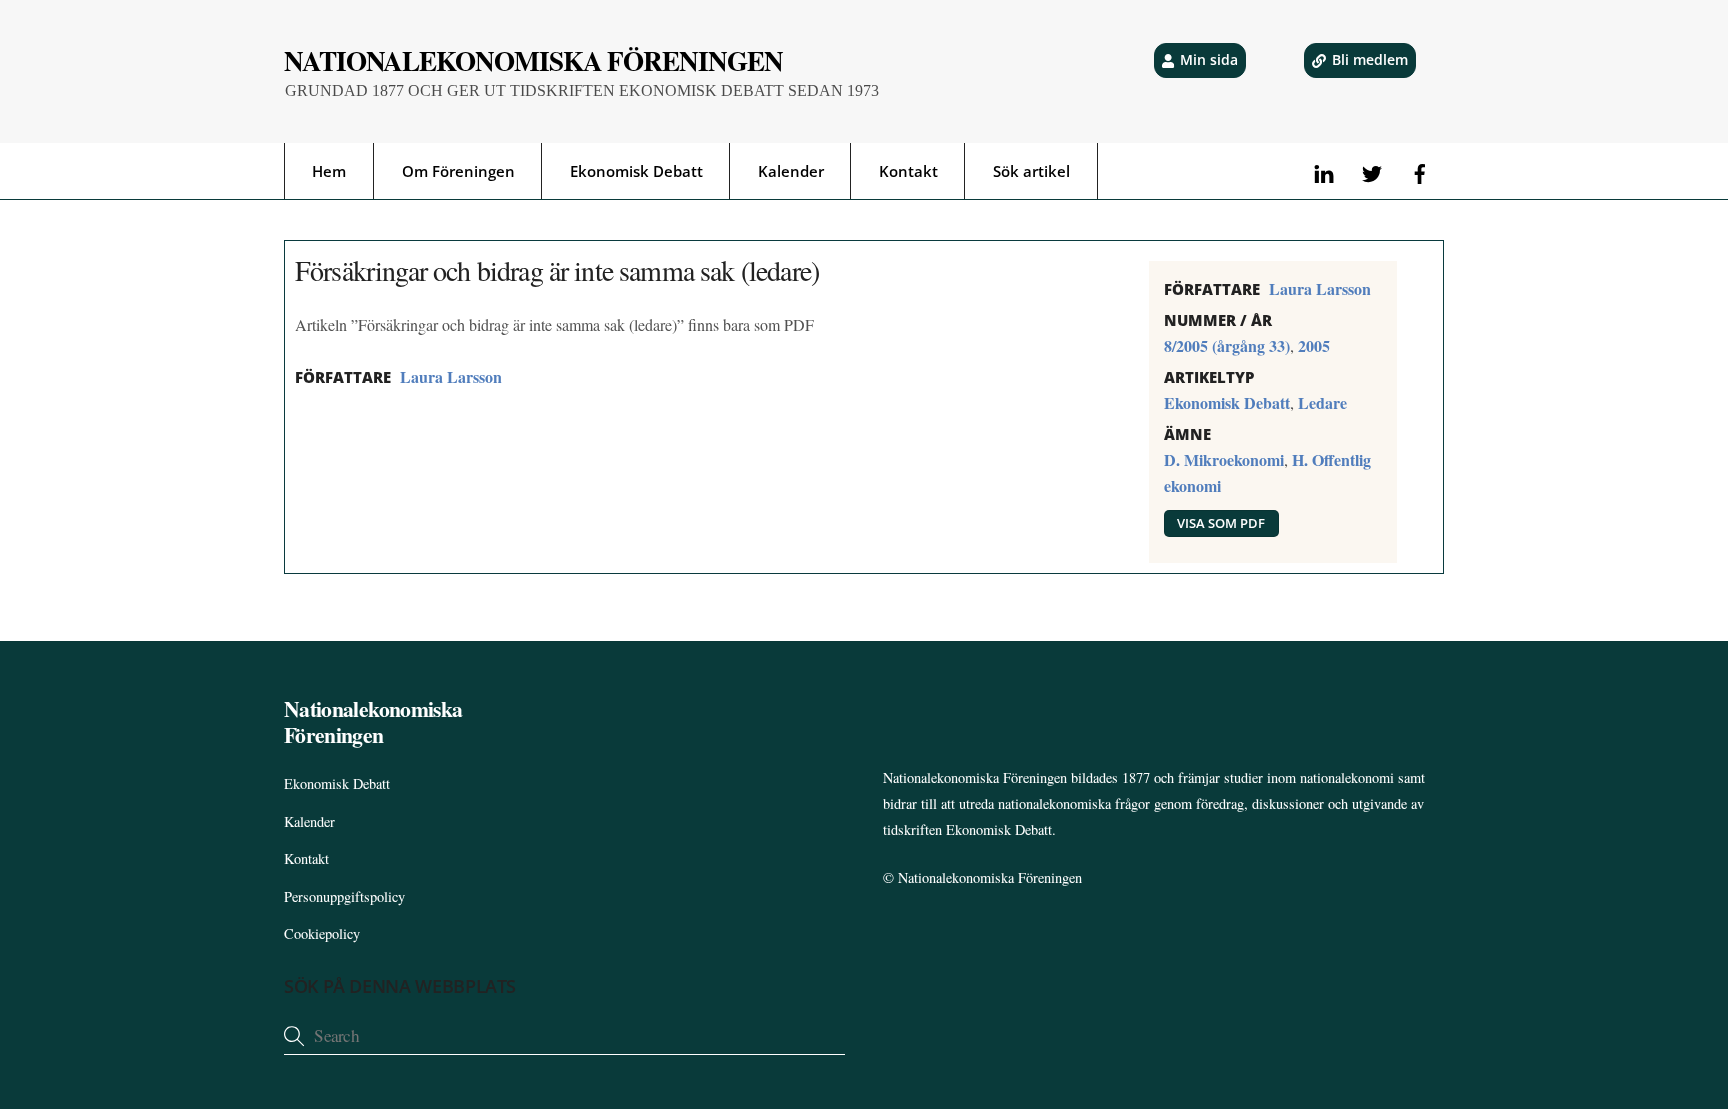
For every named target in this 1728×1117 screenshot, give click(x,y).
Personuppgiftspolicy (344, 896)
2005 (1314, 345)
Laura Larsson (451, 376)
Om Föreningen (458, 171)
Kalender (791, 171)
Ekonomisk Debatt (636, 171)
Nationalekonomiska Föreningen (990, 877)
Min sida (1209, 59)
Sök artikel (1031, 171)
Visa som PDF (1221, 523)
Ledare (1322, 402)
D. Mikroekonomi (1224, 459)
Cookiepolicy (322, 933)
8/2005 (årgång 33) (1227, 345)
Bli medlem (1370, 59)
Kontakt (908, 171)
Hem (329, 171)
